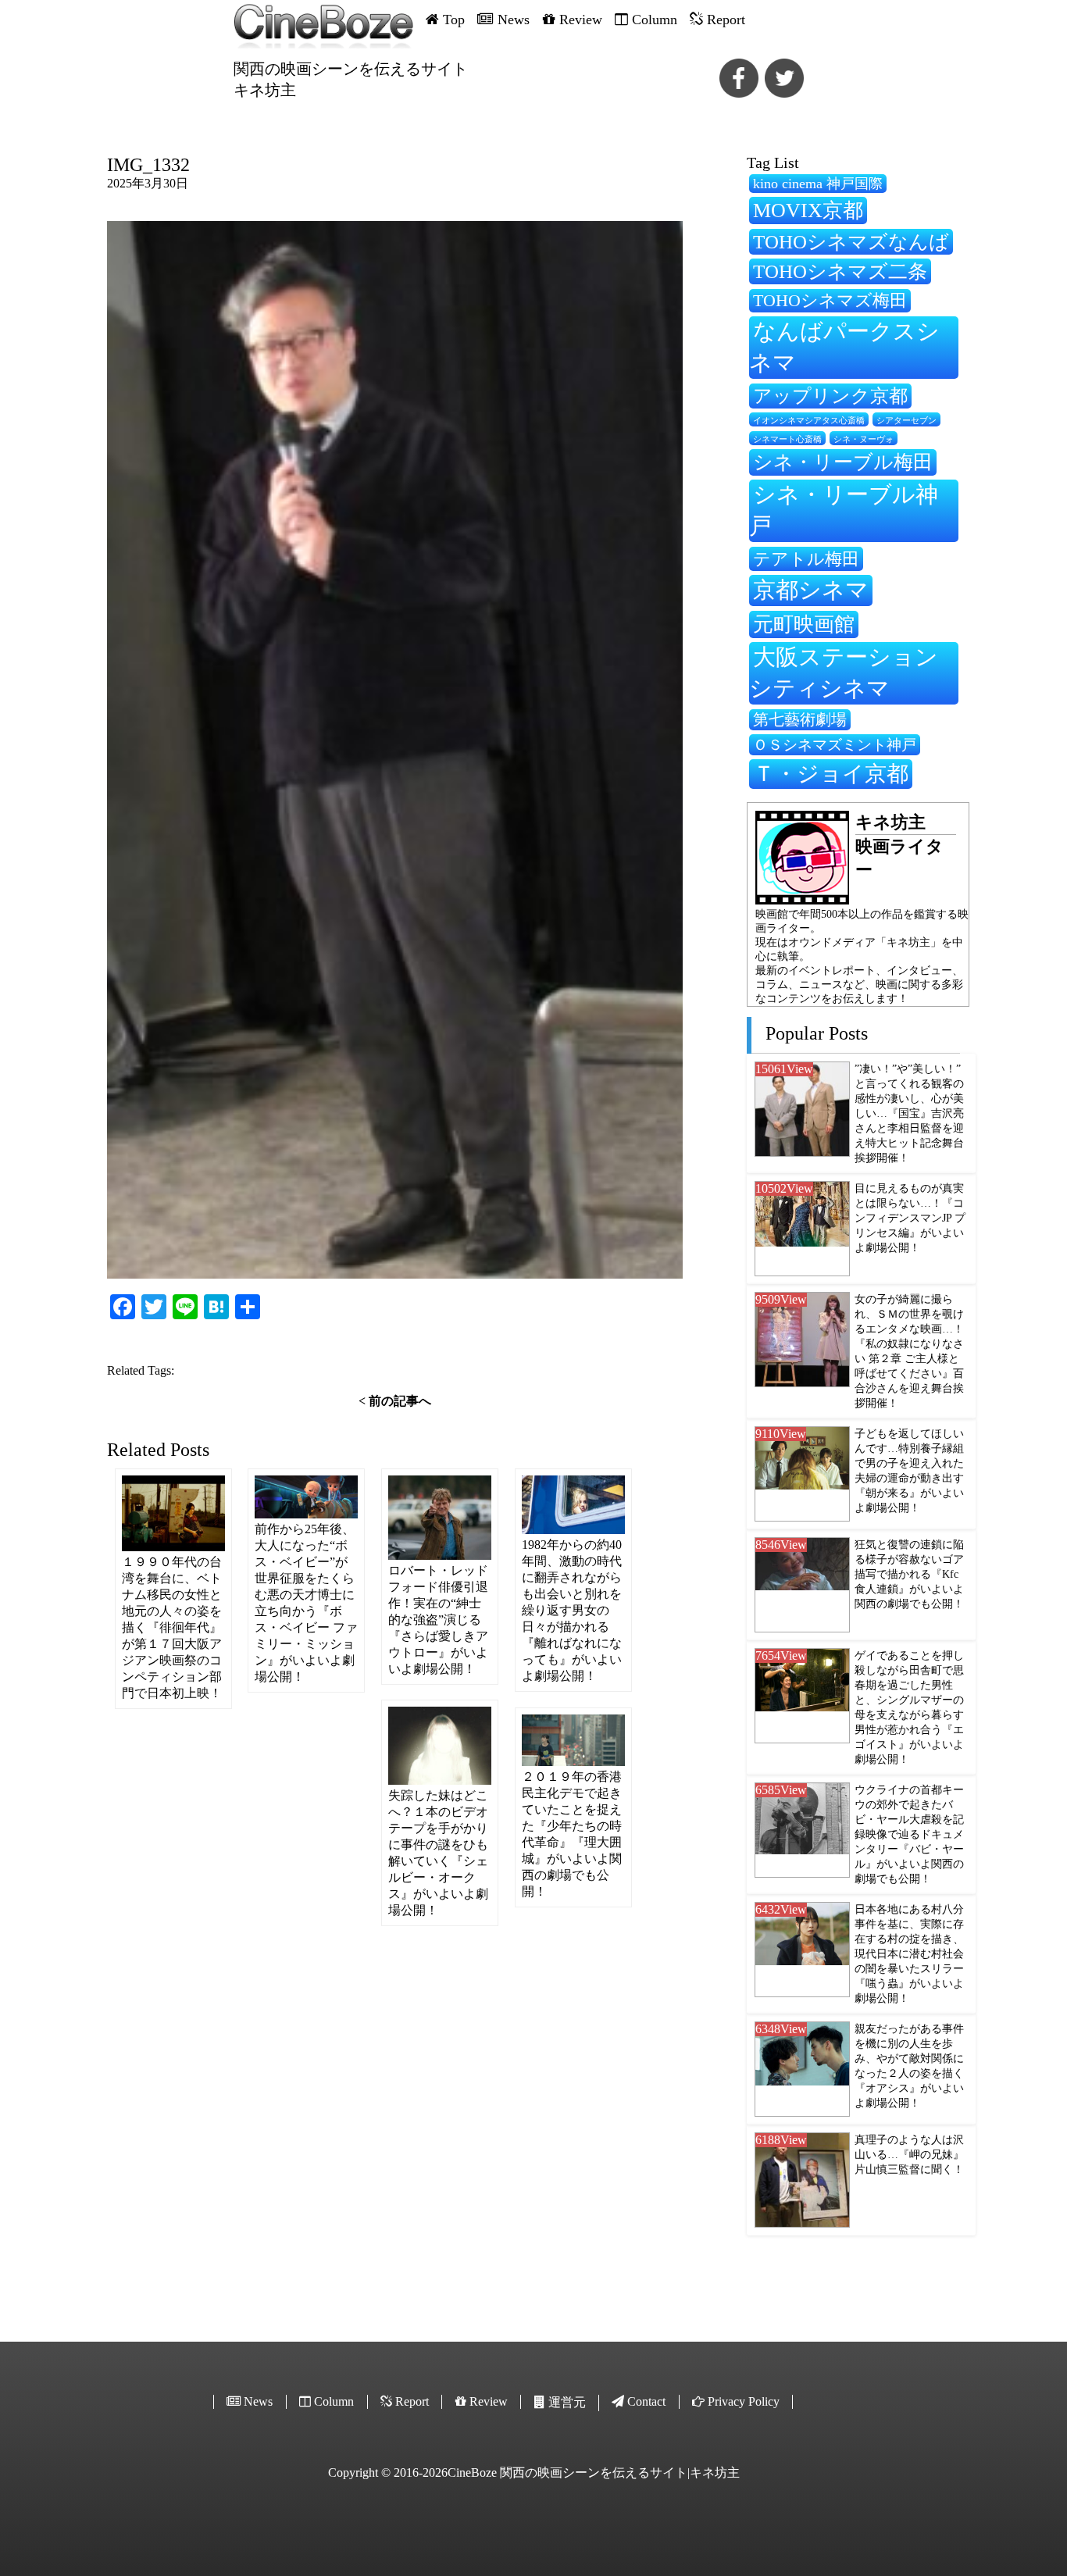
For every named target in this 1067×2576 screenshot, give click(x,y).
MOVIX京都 (808, 210)
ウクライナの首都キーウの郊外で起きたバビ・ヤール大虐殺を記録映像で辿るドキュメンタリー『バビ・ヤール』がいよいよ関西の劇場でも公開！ (909, 1834)
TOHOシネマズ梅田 (830, 300)
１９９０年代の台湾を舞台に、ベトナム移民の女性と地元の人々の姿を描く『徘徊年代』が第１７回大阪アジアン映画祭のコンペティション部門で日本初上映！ (172, 1627)
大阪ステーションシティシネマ (844, 673)
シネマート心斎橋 (787, 439)
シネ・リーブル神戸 (844, 510)
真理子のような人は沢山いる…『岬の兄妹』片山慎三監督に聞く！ (909, 2154)
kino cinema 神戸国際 (818, 184)
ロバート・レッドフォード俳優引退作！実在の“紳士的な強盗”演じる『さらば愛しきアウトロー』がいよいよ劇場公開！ (438, 1620)
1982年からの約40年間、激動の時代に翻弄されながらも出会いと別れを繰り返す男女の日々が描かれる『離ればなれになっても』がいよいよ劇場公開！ (572, 1610)
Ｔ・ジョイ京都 (831, 774)
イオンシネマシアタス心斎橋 (809, 421)
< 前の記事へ (395, 1401)
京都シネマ (811, 590)
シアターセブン (906, 421)
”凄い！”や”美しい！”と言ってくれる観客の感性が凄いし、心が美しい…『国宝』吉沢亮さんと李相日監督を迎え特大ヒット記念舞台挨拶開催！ (909, 1113)
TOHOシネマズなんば (851, 242)
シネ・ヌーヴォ (864, 439)
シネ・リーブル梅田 (843, 462)
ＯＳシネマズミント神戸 (835, 745)
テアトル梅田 (806, 559)
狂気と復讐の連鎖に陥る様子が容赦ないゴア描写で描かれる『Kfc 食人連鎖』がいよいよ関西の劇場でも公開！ (909, 1574)
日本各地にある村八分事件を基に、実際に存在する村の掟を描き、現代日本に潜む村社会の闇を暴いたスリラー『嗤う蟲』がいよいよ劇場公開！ (909, 1953)
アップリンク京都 (830, 396)
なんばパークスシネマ (844, 347)
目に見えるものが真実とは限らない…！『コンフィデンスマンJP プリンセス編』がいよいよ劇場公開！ (910, 1218)
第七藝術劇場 (800, 719)
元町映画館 (804, 624)
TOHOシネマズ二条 (840, 271)
